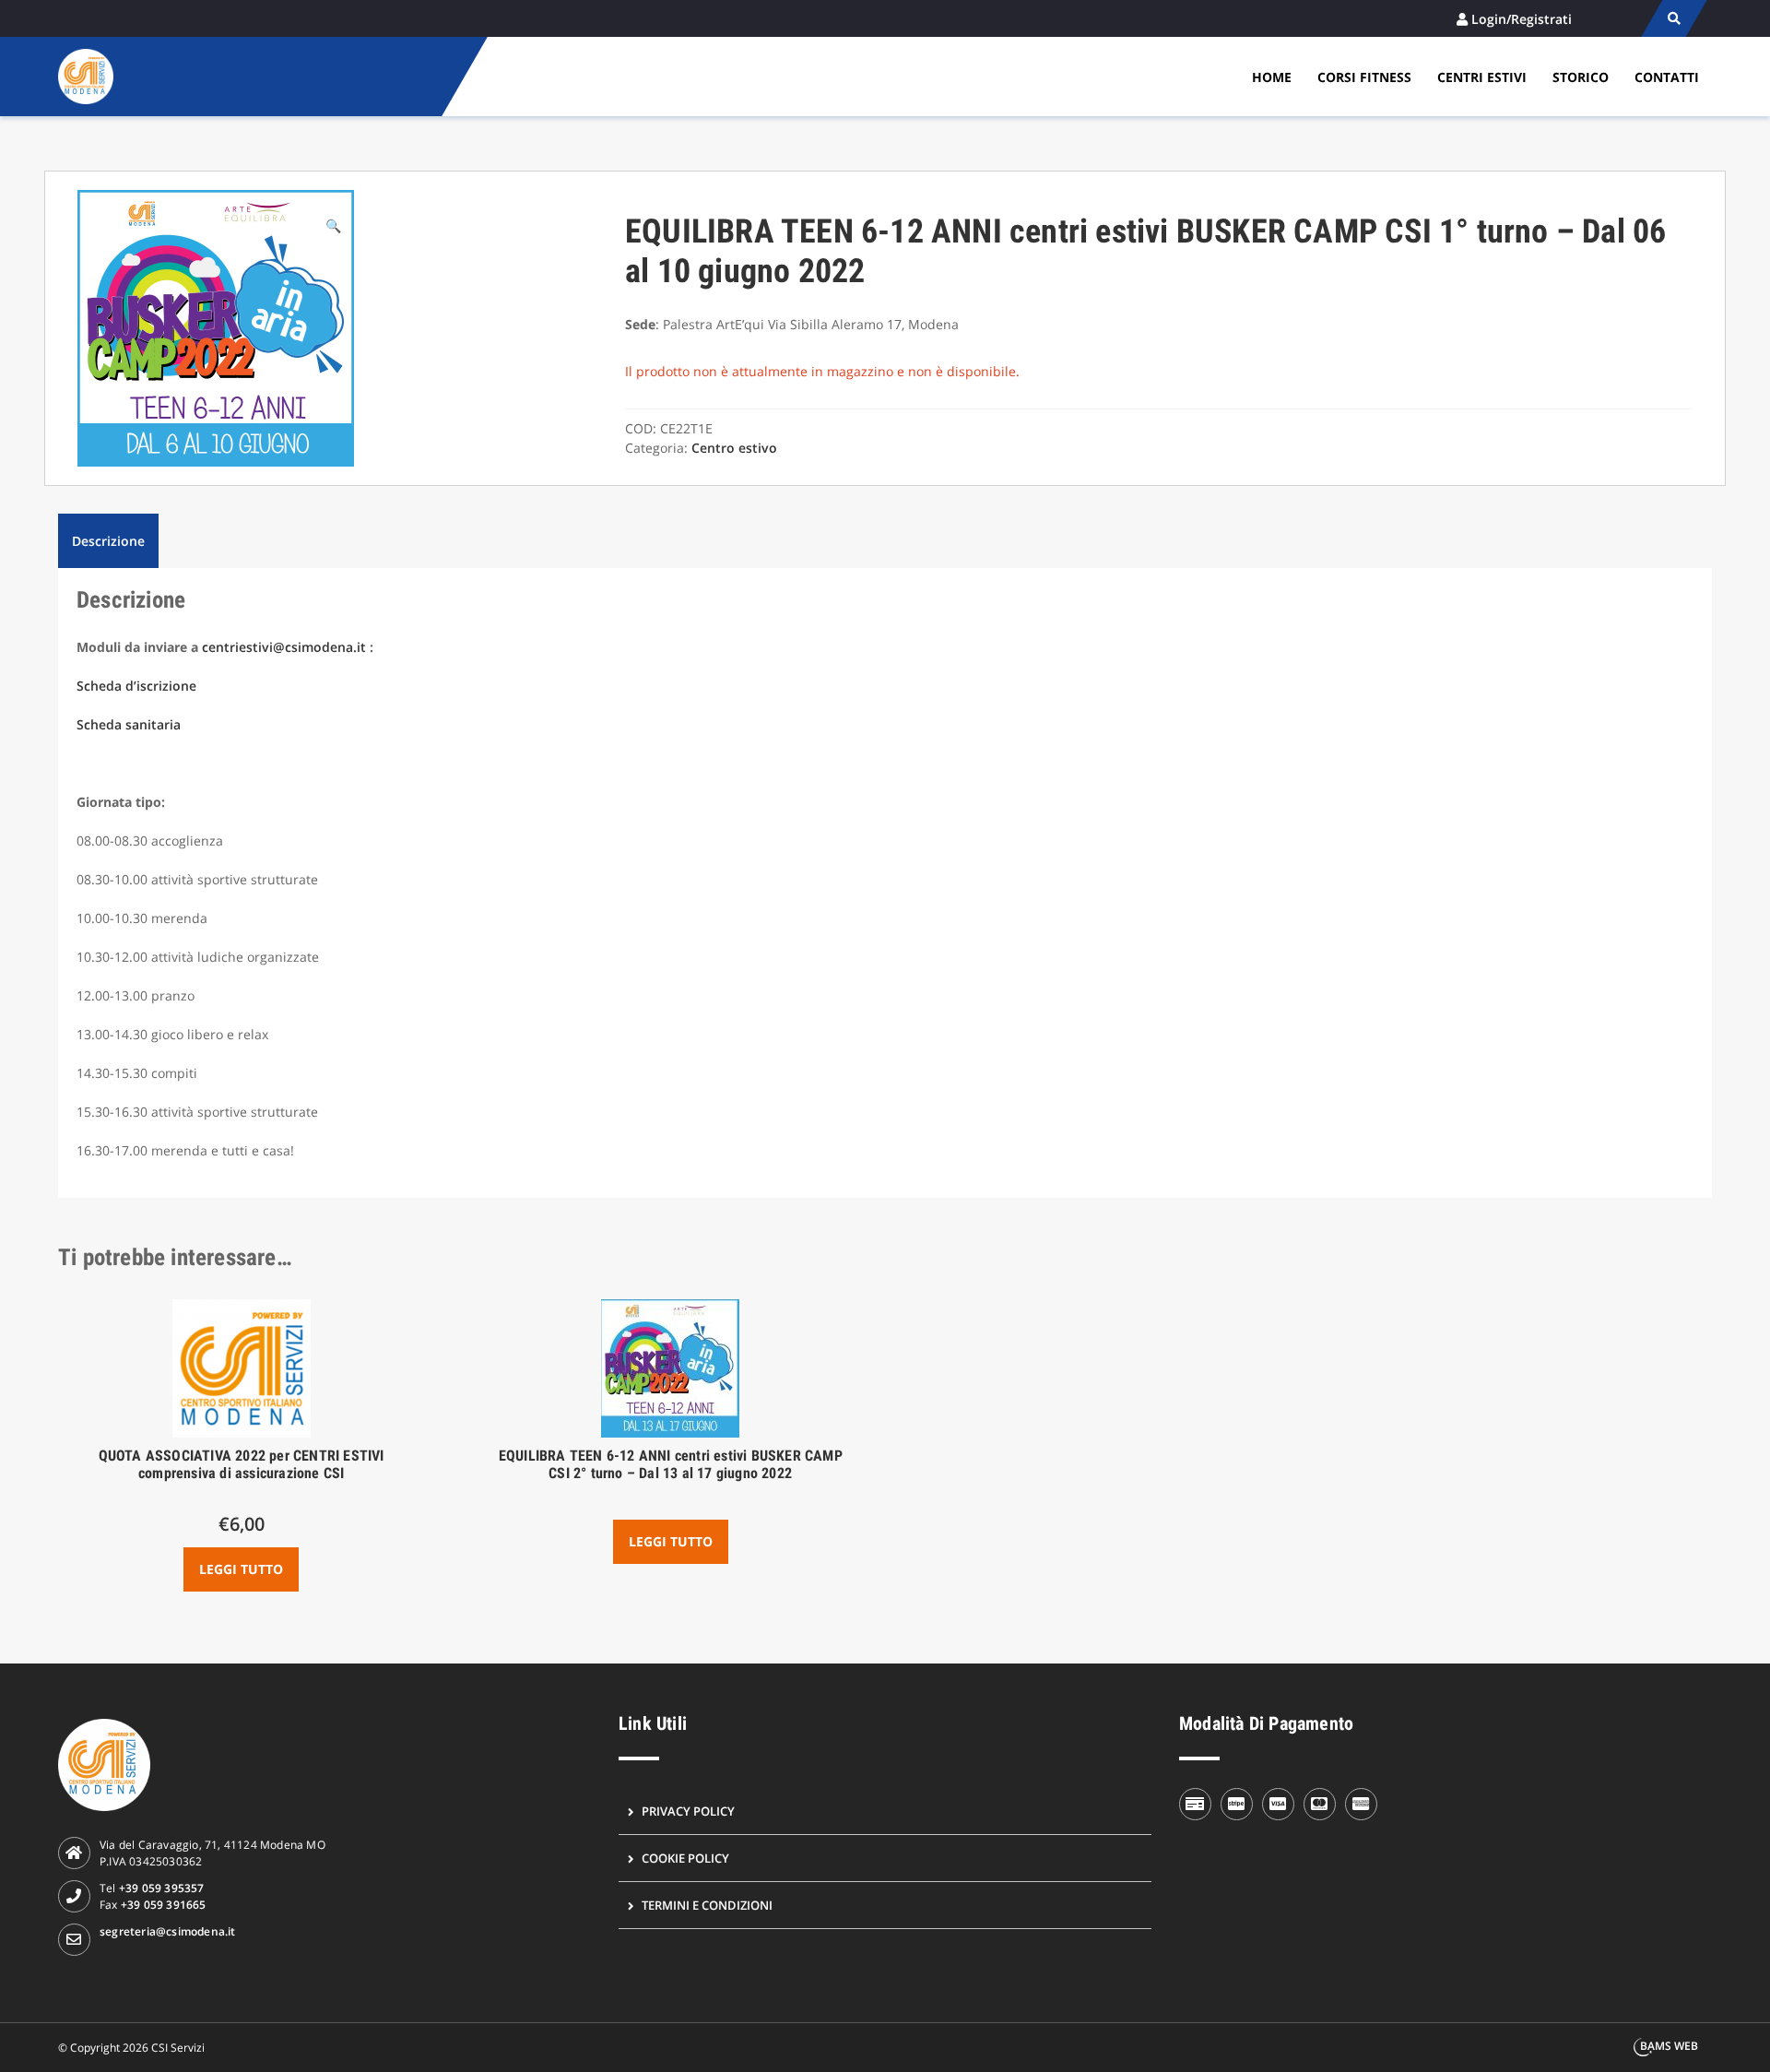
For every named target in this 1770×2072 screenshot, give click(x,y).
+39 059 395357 (162, 1888)
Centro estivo (734, 448)
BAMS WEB (1669, 2046)
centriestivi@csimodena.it (284, 647)
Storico (1581, 77)
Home (1272, 77)
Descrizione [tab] (108, 541)
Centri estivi (1482, 77)
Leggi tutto (241, 1569)
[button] (333, 225)
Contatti (1667, 77)
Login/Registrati (1522, 19)
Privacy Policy (688, 1811)
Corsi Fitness (1364, 77)
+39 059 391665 (164, 1905)
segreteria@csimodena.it (168, 1931)
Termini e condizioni (707, 1905)
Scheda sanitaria (129, 724)
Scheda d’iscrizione (136, 686)
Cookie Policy (685, 1858)
